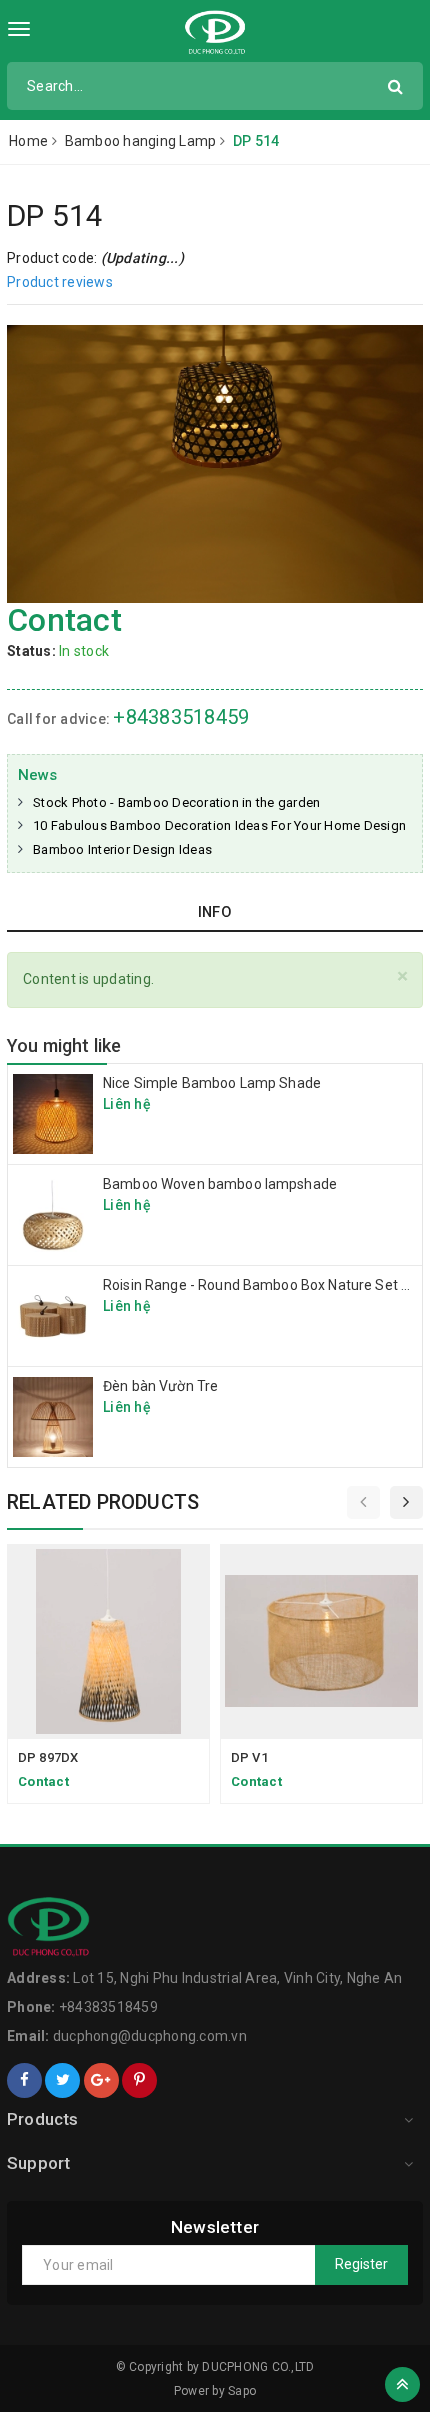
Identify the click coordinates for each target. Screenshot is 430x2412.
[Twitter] (62, 2080)
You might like (64, 1045)
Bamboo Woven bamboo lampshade (220, 1184)
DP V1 (249, 1757)
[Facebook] (24, 2080)
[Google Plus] (101, 2080)
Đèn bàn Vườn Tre (160, 1386)
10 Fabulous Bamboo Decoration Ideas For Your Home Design (219, 825)
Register (361, 2264)
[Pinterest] (139, 2080)
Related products (103, 1502)
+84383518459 (181, 717)
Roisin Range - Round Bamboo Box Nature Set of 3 (265, 1285)
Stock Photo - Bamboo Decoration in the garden (176, 802)
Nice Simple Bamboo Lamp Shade (212, 1083)
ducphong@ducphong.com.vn (150, 2036)
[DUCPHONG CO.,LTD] (215, 32)
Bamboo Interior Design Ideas (122, 849)
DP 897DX (48, 1757)
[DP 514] (215, 463)
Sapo (242, 2391)
